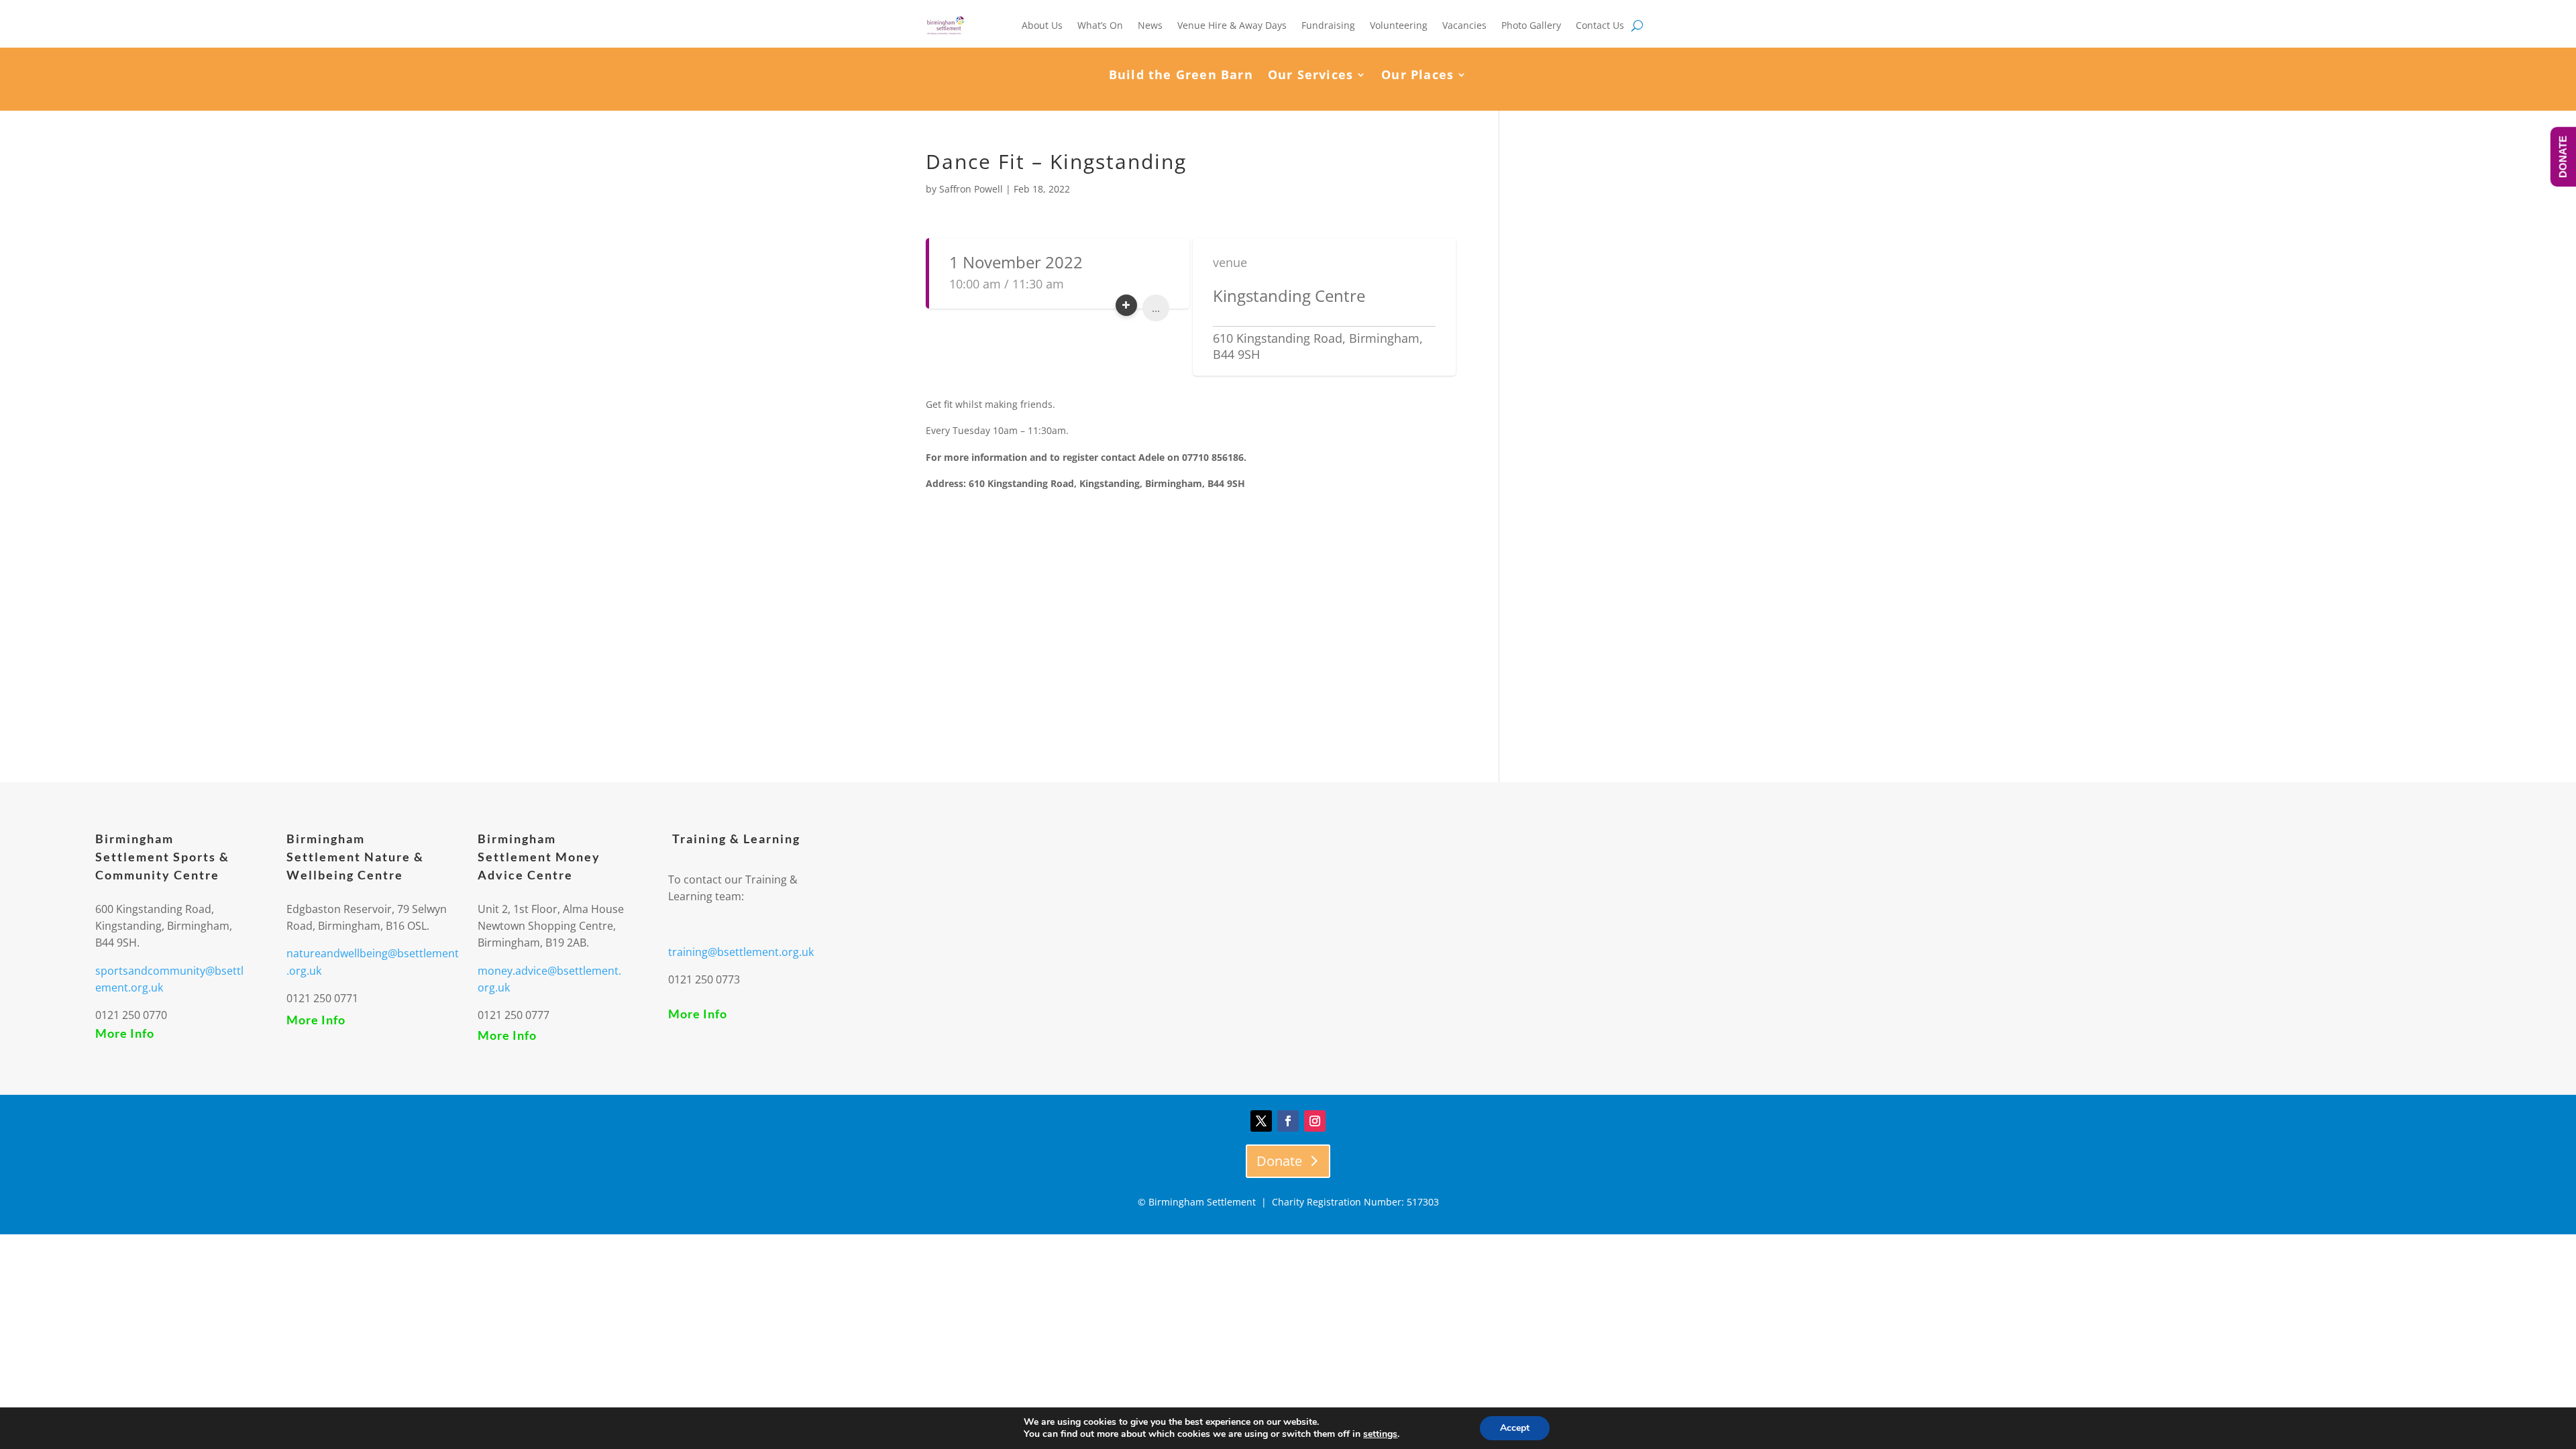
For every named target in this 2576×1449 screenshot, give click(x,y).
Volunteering (1399, 25)
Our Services (1310, 76)
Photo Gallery (1531, 25)
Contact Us (1600, 25)
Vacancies (1464, 25)
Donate (1279, 1161)
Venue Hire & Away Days (1232, 25)
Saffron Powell (971, 189)
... (1156, 308)
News (1150, 25)
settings (1380, 1434)
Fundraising (1328, 25)
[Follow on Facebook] (1288, 1121)
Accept (1515, 1428)
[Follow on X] (1261, 1121)
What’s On (1100, 25)
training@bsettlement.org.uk (741, 952)
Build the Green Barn (1181, 76)
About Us (1042, 25)
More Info (125, 1033)
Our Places (1417, 76)
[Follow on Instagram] (1315, 1121)
